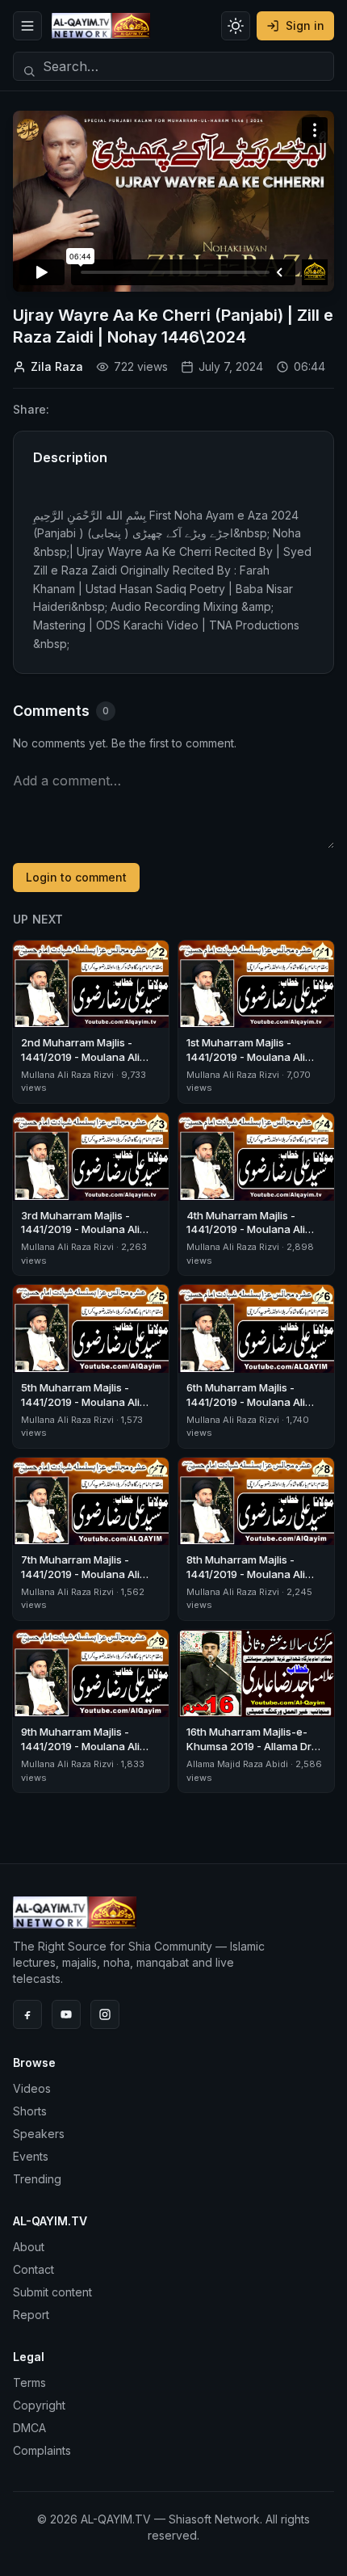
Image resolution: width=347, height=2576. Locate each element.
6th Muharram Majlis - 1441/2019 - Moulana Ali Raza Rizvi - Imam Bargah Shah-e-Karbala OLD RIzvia (255, 1409)
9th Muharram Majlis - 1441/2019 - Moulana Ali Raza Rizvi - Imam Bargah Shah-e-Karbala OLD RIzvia (90, 1753)
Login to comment (76, 877)
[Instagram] (105, 2014)
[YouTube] (66, 2014)
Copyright (39, 2405)
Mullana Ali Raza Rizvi (67, 1075)
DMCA (29, 2428)
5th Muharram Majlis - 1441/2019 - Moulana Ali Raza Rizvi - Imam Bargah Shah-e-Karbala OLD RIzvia (90, 1409)
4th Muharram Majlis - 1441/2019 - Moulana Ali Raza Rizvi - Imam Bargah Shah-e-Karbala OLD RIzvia (255, 1237)
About (29, 2247)
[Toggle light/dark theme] (236, 26)
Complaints (42, 2450)
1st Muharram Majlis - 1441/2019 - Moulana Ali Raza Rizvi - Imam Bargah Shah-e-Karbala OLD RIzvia (255, 1064)
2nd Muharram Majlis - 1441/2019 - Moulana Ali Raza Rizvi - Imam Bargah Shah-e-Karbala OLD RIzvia (90, 1064)
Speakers (39, 2134)
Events (31, 2156)
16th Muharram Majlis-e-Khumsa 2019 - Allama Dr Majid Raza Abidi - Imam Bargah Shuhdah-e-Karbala (256, 1753)
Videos (32, 2088)
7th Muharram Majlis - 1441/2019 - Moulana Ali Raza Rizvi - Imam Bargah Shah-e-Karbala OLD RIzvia (90, 1581)
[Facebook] (27, 2014)
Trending (37, 2179)
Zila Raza (57, 366)
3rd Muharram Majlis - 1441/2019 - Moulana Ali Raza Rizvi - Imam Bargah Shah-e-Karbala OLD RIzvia (90, 1237)
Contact (33, 2269)
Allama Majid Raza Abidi (237, 1764)
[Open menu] (27, 26)
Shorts (30, 2111)
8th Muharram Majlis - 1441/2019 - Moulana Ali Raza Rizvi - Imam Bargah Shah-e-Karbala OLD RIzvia (255, 1581)
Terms (29, 2382)
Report (31, 2315)
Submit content (52, 2292)
